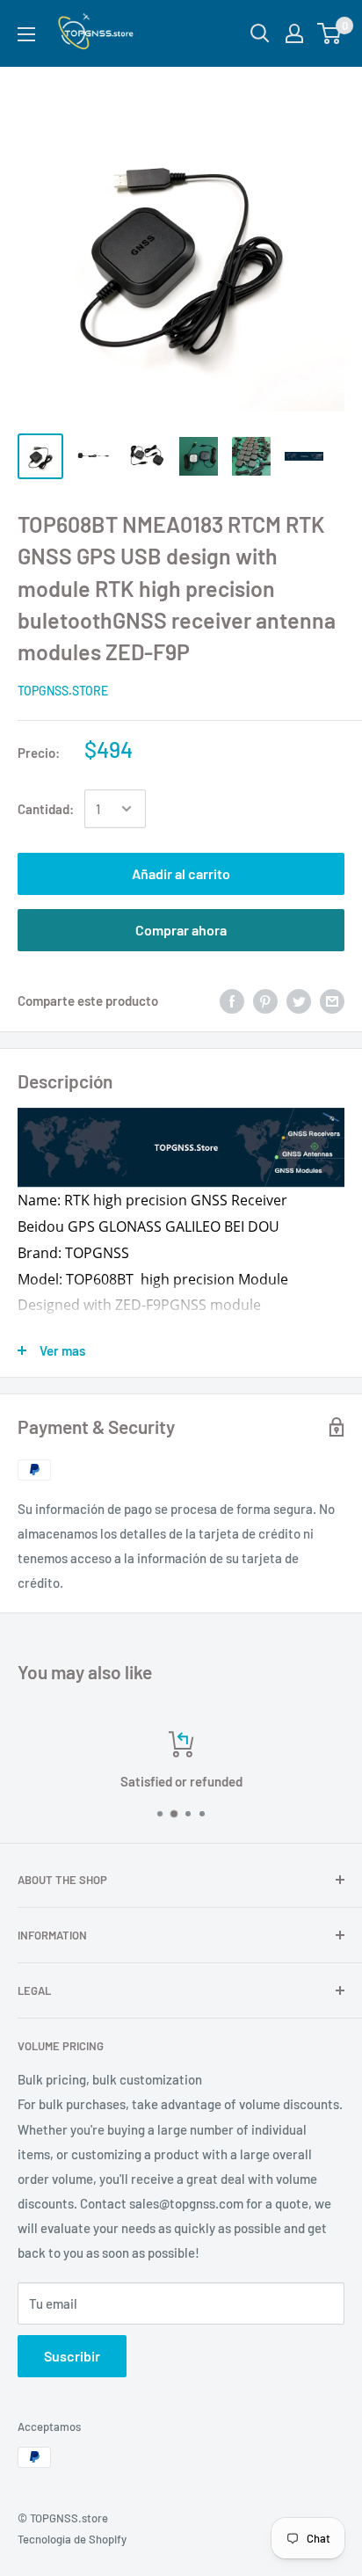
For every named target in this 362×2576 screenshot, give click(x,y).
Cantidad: (46, 809)
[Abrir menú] (26, 34)
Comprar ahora (181, 930)
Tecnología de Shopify (72, 2539)
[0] (330, 33)
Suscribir (72, 2356)
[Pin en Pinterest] (265, 1000)
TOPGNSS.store (63, 691)
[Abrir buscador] (260, 33)
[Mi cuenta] (294, 33)
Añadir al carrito (181, 873)
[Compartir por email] (332, 1000)
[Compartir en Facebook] (232, 1000)
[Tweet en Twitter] (299, 1000)
